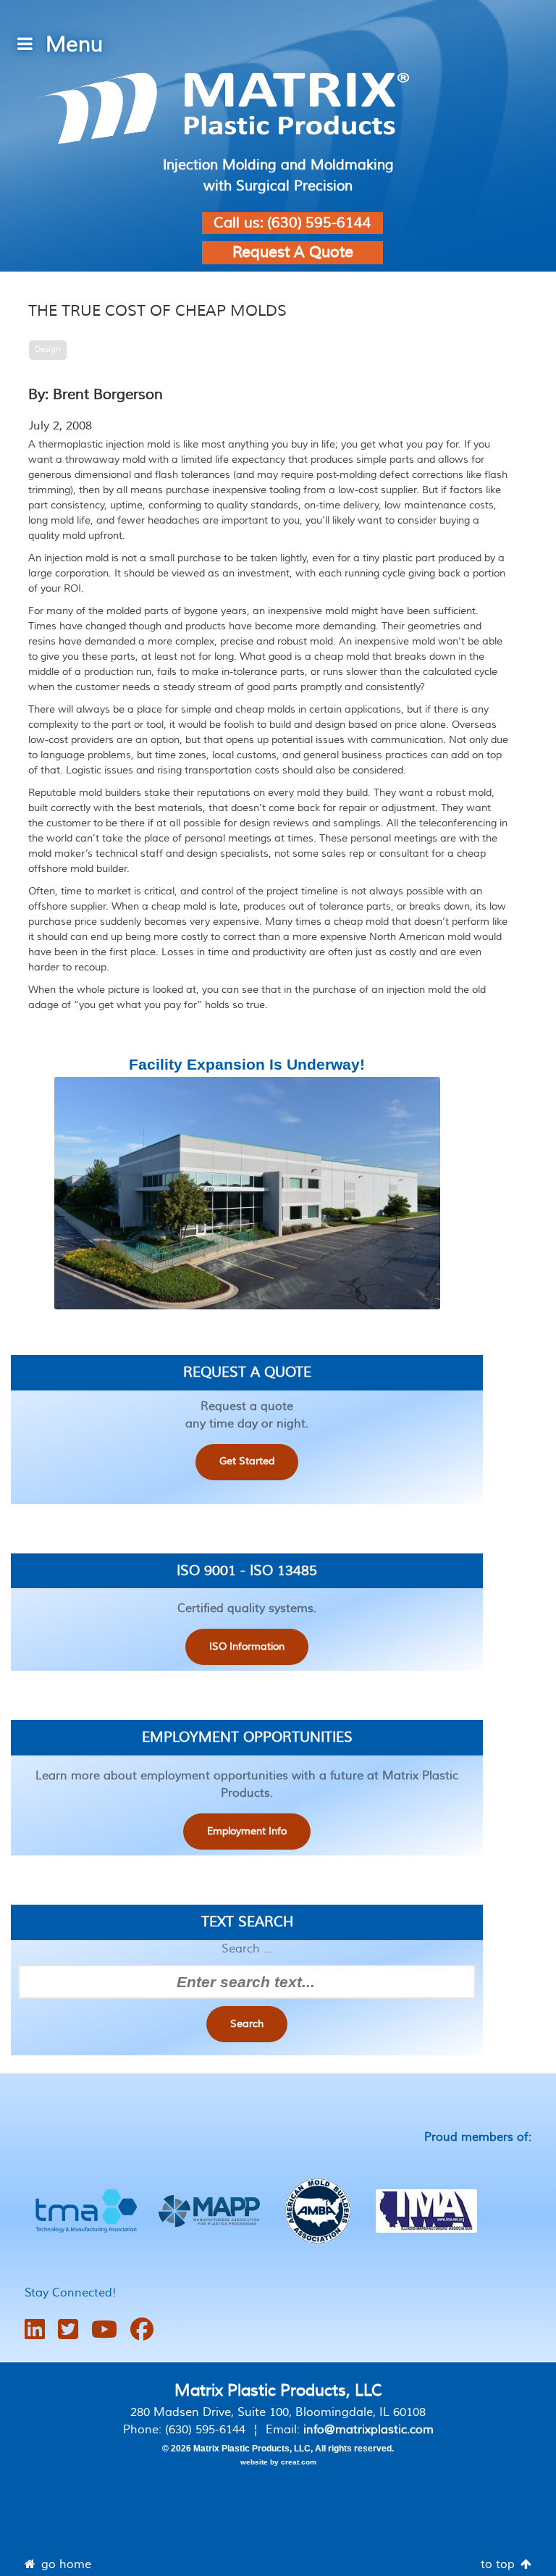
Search (247, 2024)
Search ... (247, 1949)
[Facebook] (142, 2330)
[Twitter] (68, 2330)
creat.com (299, 2462)
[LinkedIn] (35, 2330)
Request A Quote (293, 252)
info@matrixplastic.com (368, 2430)
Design (48, 349)
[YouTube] (104, 2330)
